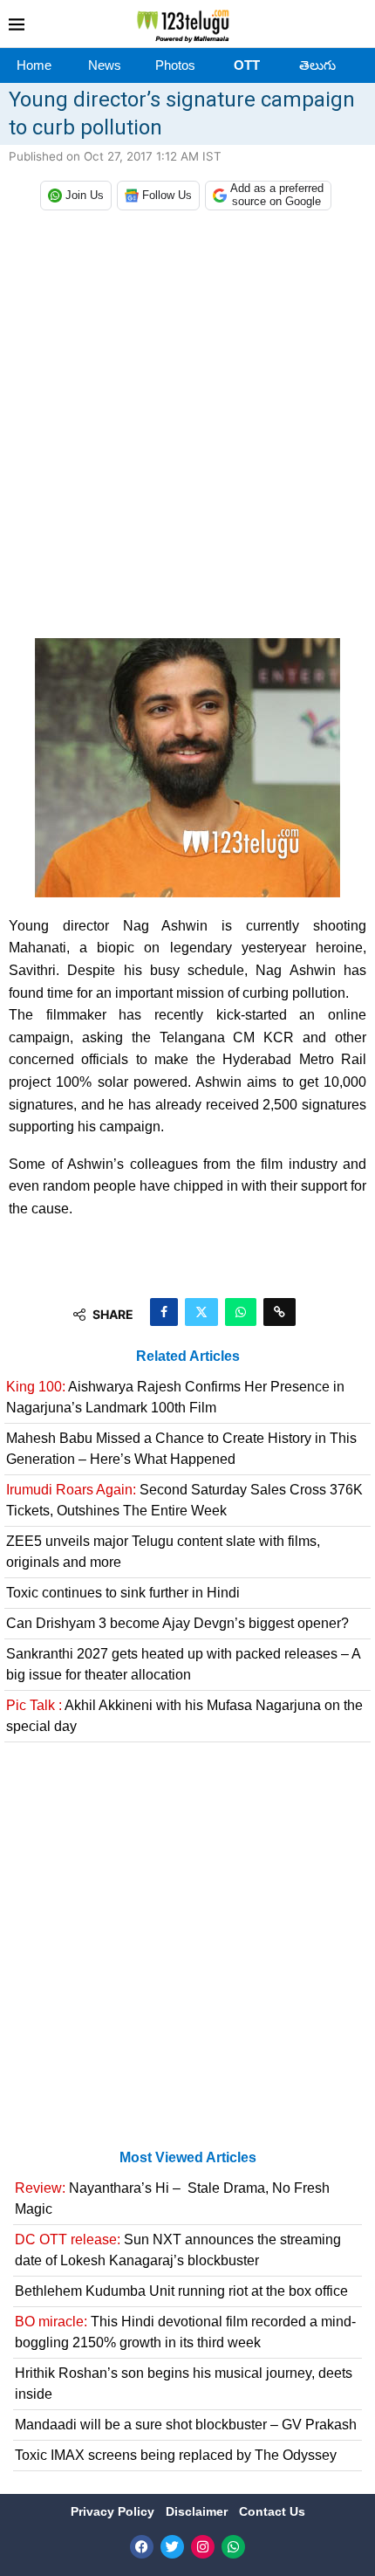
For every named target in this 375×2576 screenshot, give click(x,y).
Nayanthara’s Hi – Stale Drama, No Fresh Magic (172, 2198)
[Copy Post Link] (280, 1312)
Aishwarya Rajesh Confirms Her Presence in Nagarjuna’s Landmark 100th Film (175, 1397)
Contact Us (272, 2511)
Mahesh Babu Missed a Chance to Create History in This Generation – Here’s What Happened (181, 1449)
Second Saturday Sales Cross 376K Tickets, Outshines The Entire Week (184, 1500)
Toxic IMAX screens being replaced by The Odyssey (176, 2455)
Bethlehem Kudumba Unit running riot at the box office (181, 2291)
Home (34, 65)
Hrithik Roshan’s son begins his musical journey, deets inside (184, 2384)
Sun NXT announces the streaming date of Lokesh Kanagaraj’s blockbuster (178, 2250)
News (105, 65)
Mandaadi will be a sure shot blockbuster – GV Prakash (186, 2425)
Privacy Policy (114, 2511)
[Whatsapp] (233, 2547)
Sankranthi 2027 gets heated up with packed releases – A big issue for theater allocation (183, 1664)
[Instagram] (203, 2547)
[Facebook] (142, 2547)
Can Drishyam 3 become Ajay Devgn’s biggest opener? (177, 1623)
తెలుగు (317, 65)
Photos (175, 65)
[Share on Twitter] (201, 1312)
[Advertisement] (187, 429)
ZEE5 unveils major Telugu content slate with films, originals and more (163, 1552)
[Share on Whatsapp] (241, 1312)
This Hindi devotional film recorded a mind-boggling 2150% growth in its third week (185, 2332)
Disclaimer (198, 2511)
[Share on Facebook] (164, 1312)
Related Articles (188, 1356)
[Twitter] (172, 2547)
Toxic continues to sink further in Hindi (123, 1593)
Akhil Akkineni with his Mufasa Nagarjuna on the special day (184, 1716)
